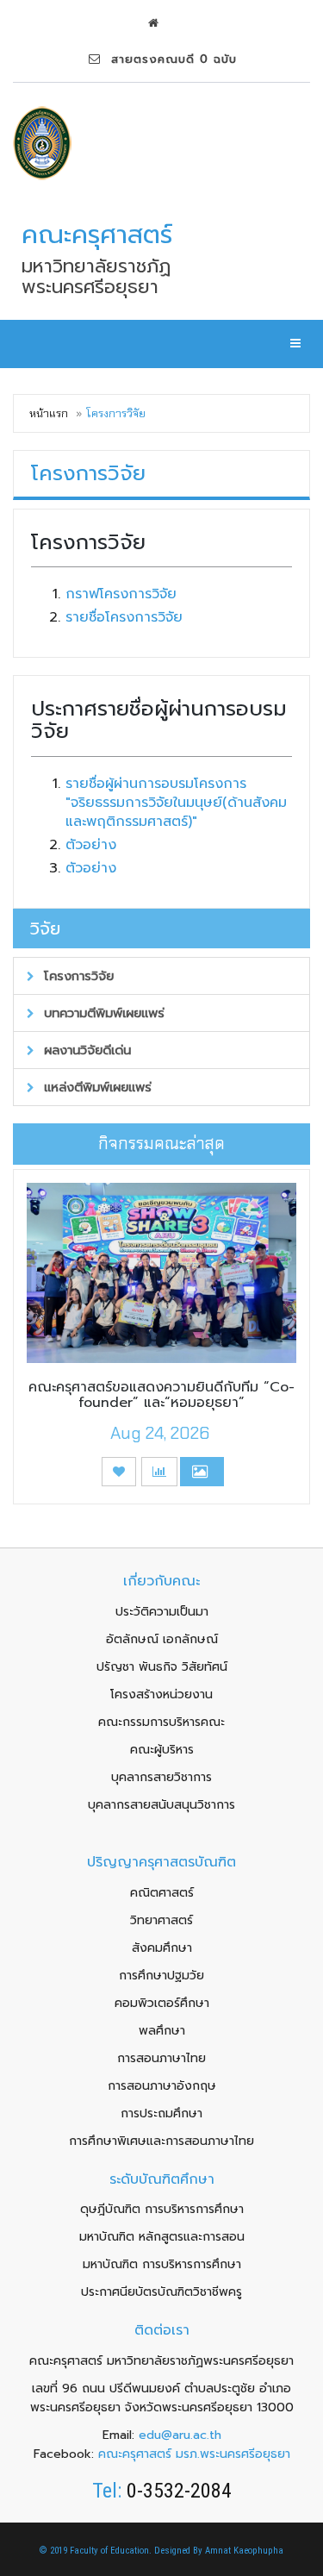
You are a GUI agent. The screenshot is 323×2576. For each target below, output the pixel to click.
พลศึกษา (162, 2031)
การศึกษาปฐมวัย (161, 1976)
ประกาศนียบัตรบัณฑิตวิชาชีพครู (161, 2292)
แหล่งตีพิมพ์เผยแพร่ (96, 1087)
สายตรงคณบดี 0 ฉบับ (169, 59)
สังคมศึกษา (162, 1948)
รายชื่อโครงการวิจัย (124, 617)
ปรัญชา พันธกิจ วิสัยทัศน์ (162, 1667)
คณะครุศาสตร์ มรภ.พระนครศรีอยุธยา (194, 2454)
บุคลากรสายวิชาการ (161, 1777)
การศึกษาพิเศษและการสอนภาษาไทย (161, 2141)
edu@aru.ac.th (180, 2435)
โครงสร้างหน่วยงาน (161, 1694)
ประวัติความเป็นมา (162, 1612)
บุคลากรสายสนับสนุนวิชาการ (161, 1805)
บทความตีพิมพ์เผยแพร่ (102, 1013)
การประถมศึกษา (161, 2113)
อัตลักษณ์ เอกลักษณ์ (162, 1639)
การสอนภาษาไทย (161, 2058)
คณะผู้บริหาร (162, 1750)
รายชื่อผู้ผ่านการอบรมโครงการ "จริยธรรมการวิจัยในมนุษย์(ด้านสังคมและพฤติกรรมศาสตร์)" (176, 803)
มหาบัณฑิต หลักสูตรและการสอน (162, 2237)
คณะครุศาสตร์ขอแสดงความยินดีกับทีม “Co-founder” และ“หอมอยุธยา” (161, 1395)
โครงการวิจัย (77, 976)
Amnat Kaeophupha (244, 2551)
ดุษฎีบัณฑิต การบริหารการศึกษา (162, 2209)
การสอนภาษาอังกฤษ (162, 2086)
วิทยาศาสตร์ (161, 1920)
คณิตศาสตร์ (162, 1893)
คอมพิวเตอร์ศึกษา (162, 2003)
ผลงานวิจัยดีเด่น (85, 1050)
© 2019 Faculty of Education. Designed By (122, 2551)
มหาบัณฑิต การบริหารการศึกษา (162, 2264)
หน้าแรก (49, 413)
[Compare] (159, 1472)
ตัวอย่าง (91, 845)
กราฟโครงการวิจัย (121, 594)
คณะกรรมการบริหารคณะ (161, 1722)
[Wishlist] (119, 1472)
